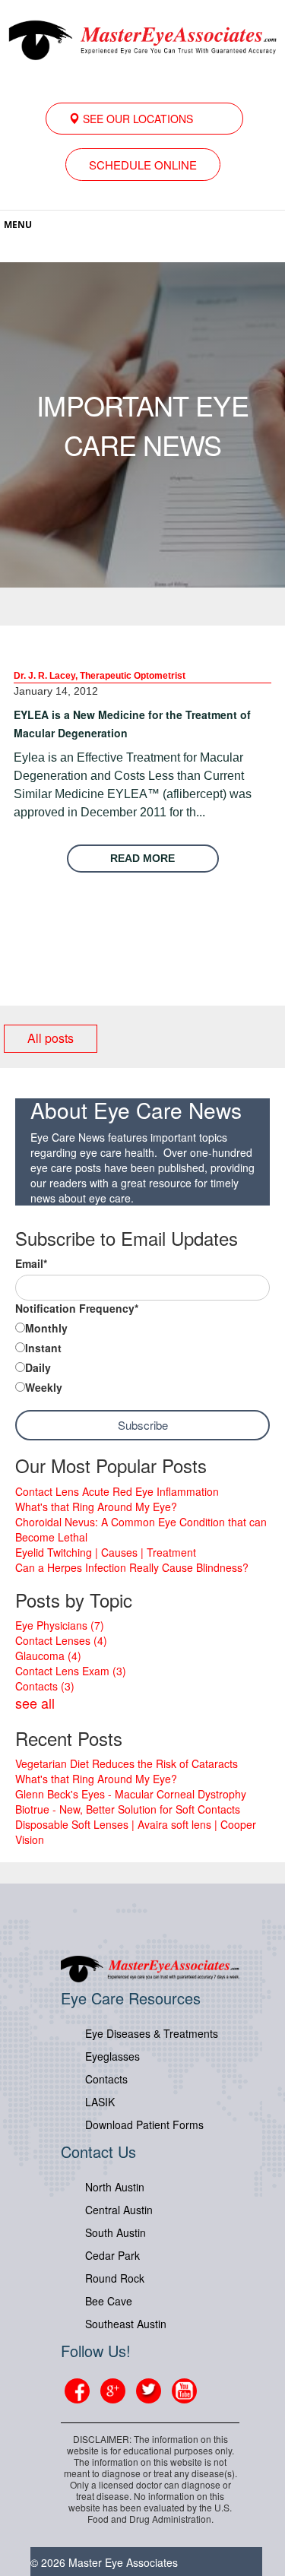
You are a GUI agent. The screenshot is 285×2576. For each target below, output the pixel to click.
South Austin (116, 2232)
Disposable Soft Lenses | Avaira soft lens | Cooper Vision (136, 1832)
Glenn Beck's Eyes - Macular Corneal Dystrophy (131, 1794)
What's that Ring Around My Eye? (96, 1507)
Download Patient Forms (144, 2124)
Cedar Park (112, 2255)
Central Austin (119, 2210)
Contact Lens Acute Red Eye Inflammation (117, 1491)
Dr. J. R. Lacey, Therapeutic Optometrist (100, 676)
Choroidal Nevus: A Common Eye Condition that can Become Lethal (141, 1529)
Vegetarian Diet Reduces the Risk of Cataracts (127, 1763)
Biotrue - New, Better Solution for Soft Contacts (128, 1809)
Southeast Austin (126, 2324)
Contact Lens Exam (71, 1671)
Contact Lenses (61, 1640)
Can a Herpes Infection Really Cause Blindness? (132, 1567)
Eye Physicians (60, 1625)
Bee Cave (109, 2301)
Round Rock (115, 2278)
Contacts (45, 1686)
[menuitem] (144, 119)
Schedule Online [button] (143, 165)
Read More (142, 858)
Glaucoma (48, 1656)
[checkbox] (142, 1359)
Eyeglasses (112, 2056)
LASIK (100, 2102)
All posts (51, 1038)
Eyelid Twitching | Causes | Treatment (106, 1552)
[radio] (142, 1329)
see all (35, 1703)
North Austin (115, 2187)
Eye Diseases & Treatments (152, 2033)
